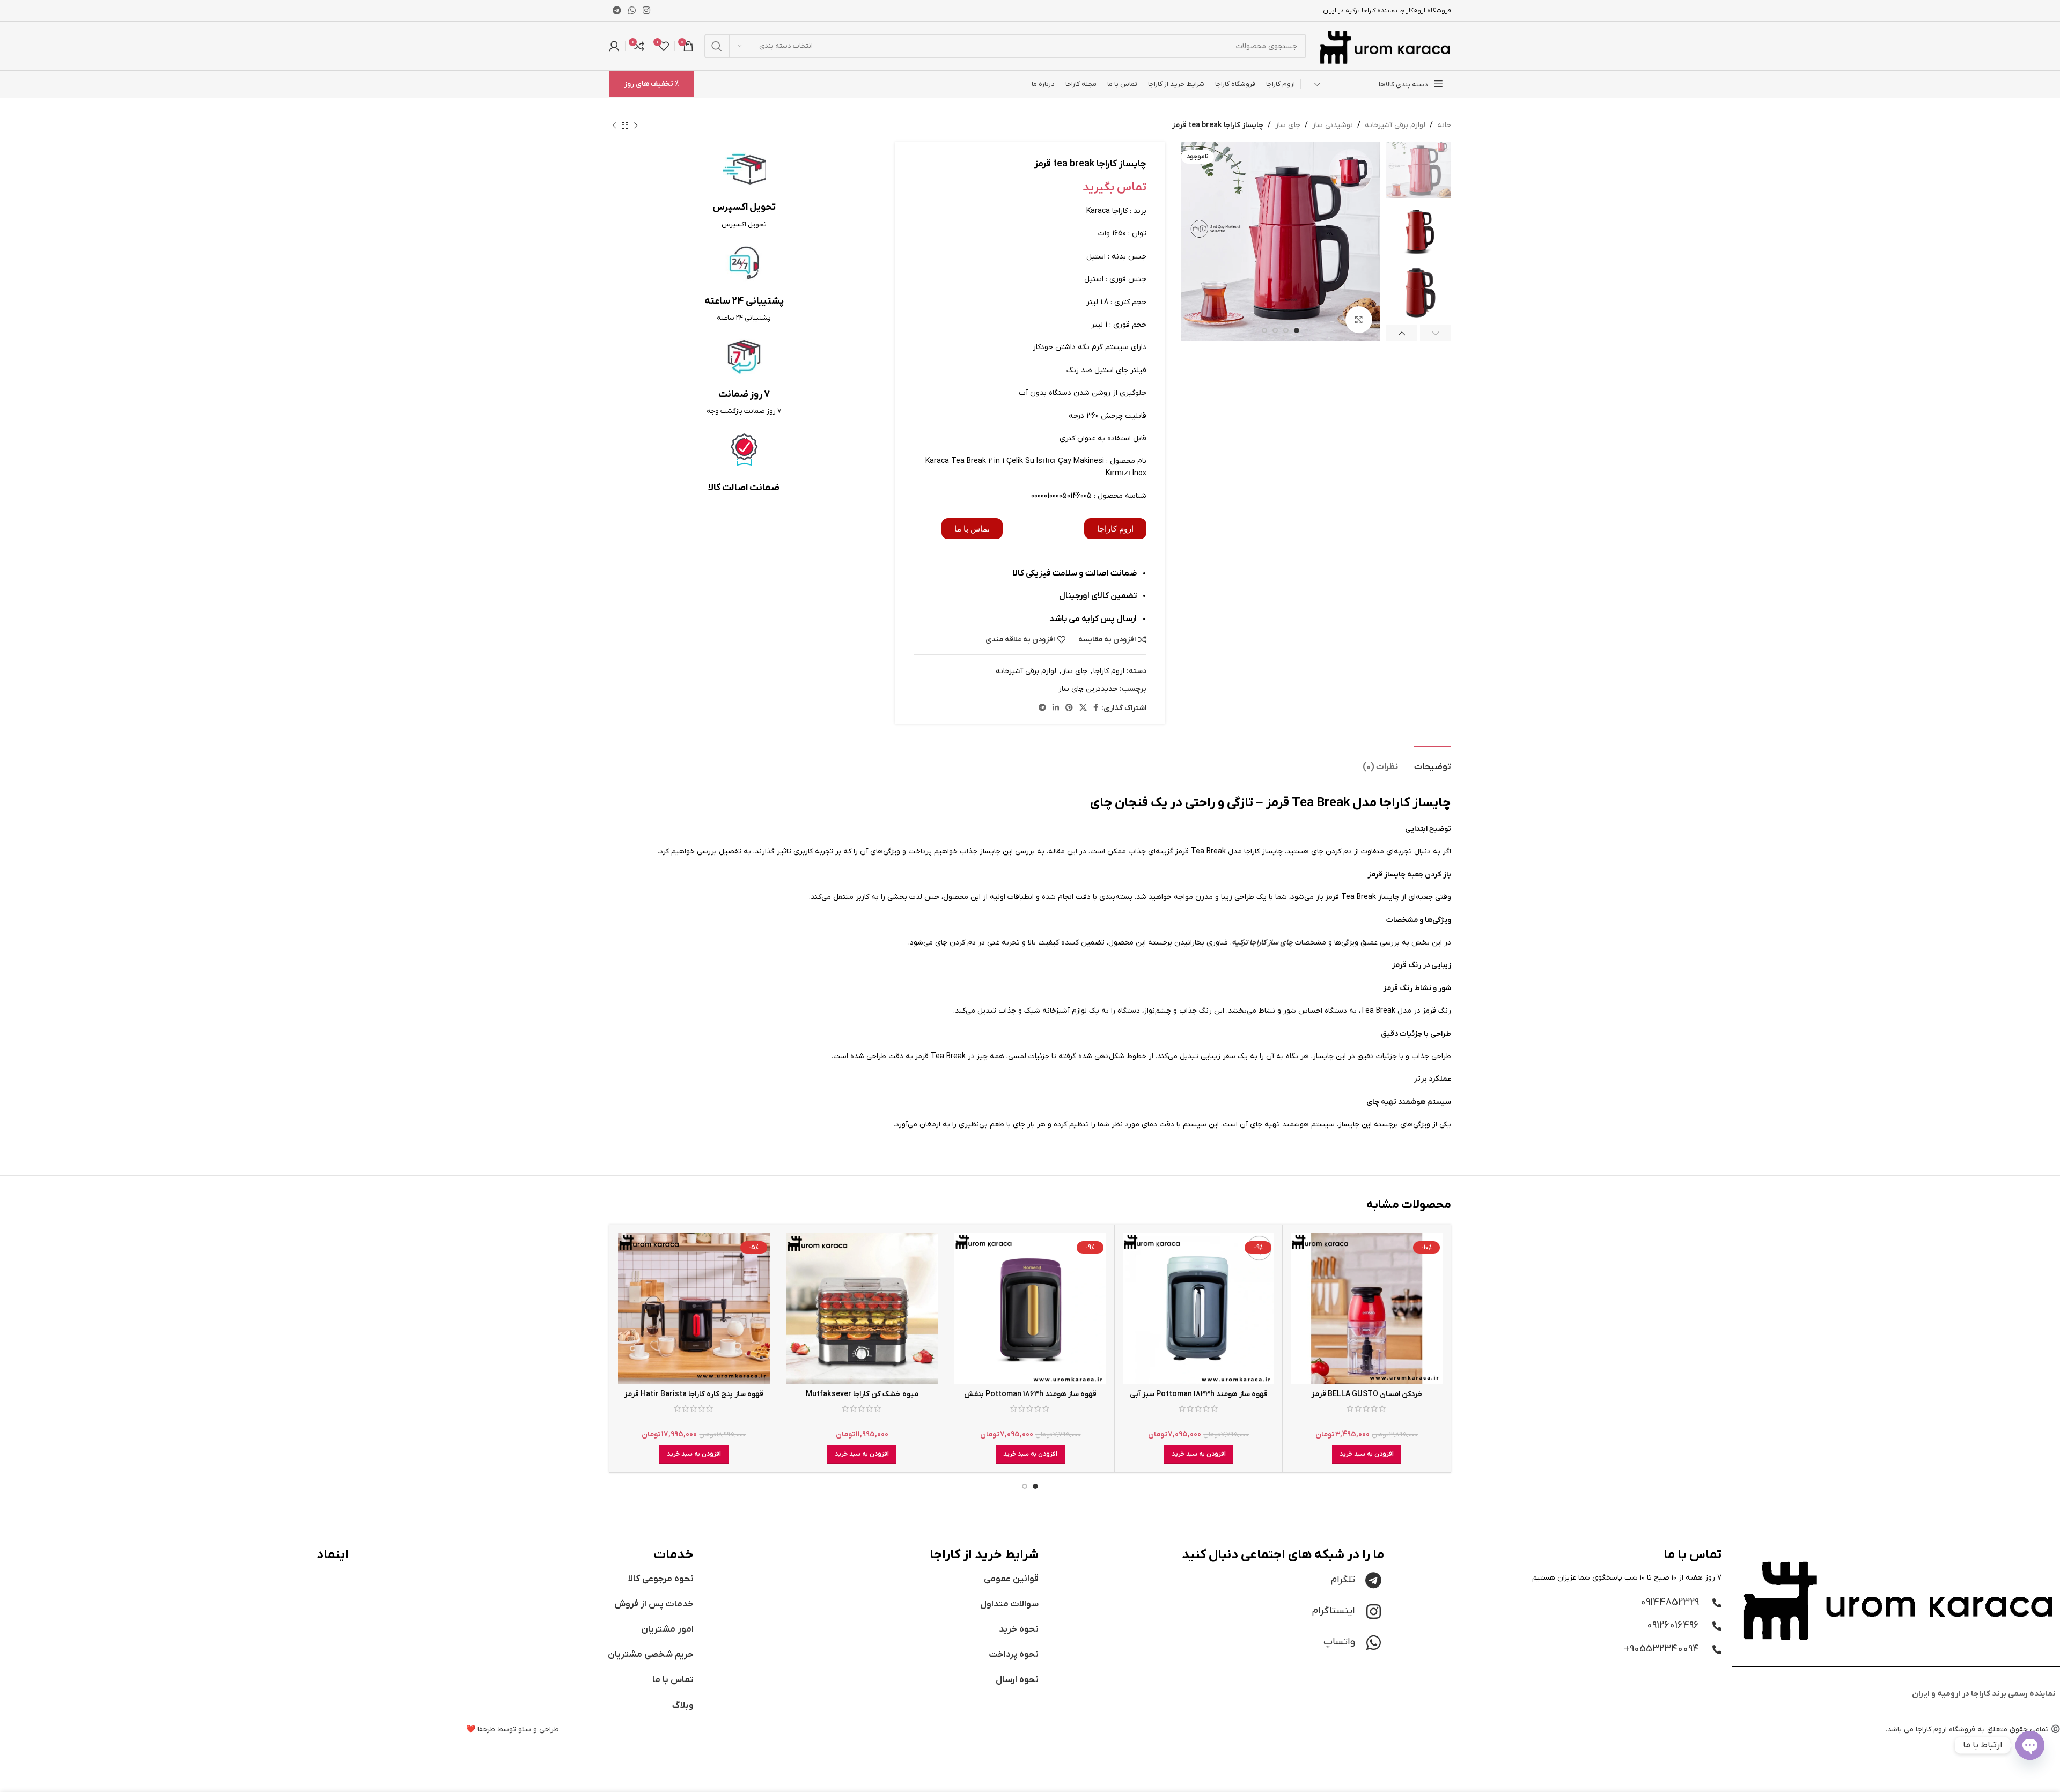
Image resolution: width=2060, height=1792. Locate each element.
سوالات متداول (1009, 1604)
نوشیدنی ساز (1333, 125)
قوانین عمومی (1011, 1579)
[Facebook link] (1096, 708)
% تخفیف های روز (652, 84)
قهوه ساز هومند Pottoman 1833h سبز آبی (1199, 1394)
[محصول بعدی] (614, 126)
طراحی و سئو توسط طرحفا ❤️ (513, 1730)
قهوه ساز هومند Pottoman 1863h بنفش (1030, 1394)
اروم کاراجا (1109, 671)
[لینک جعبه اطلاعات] (744, 189)
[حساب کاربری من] (614, 46)
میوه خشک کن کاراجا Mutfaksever (862, 1394)
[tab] (1433, 762)
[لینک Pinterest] (1069, 708)
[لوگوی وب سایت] (1384, 46)
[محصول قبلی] (636, 126)
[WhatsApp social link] (632, 11)
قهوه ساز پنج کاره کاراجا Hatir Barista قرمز (694, 1394)
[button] (1367, 1455)
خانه (1444, 125)
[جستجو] (717, 46)
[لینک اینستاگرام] (647, 11)
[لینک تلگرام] (617, 11)
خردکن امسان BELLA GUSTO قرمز (1367, 1394)
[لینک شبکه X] (1083, 708)
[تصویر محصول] (1367, 1309)
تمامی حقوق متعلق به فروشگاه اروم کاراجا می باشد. (1967, 1730)
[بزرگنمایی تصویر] (1359, 320)
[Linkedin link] (1056, 708)
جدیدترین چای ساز (1088, 689)
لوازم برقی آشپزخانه (1395, 125)
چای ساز (1288, 125)
